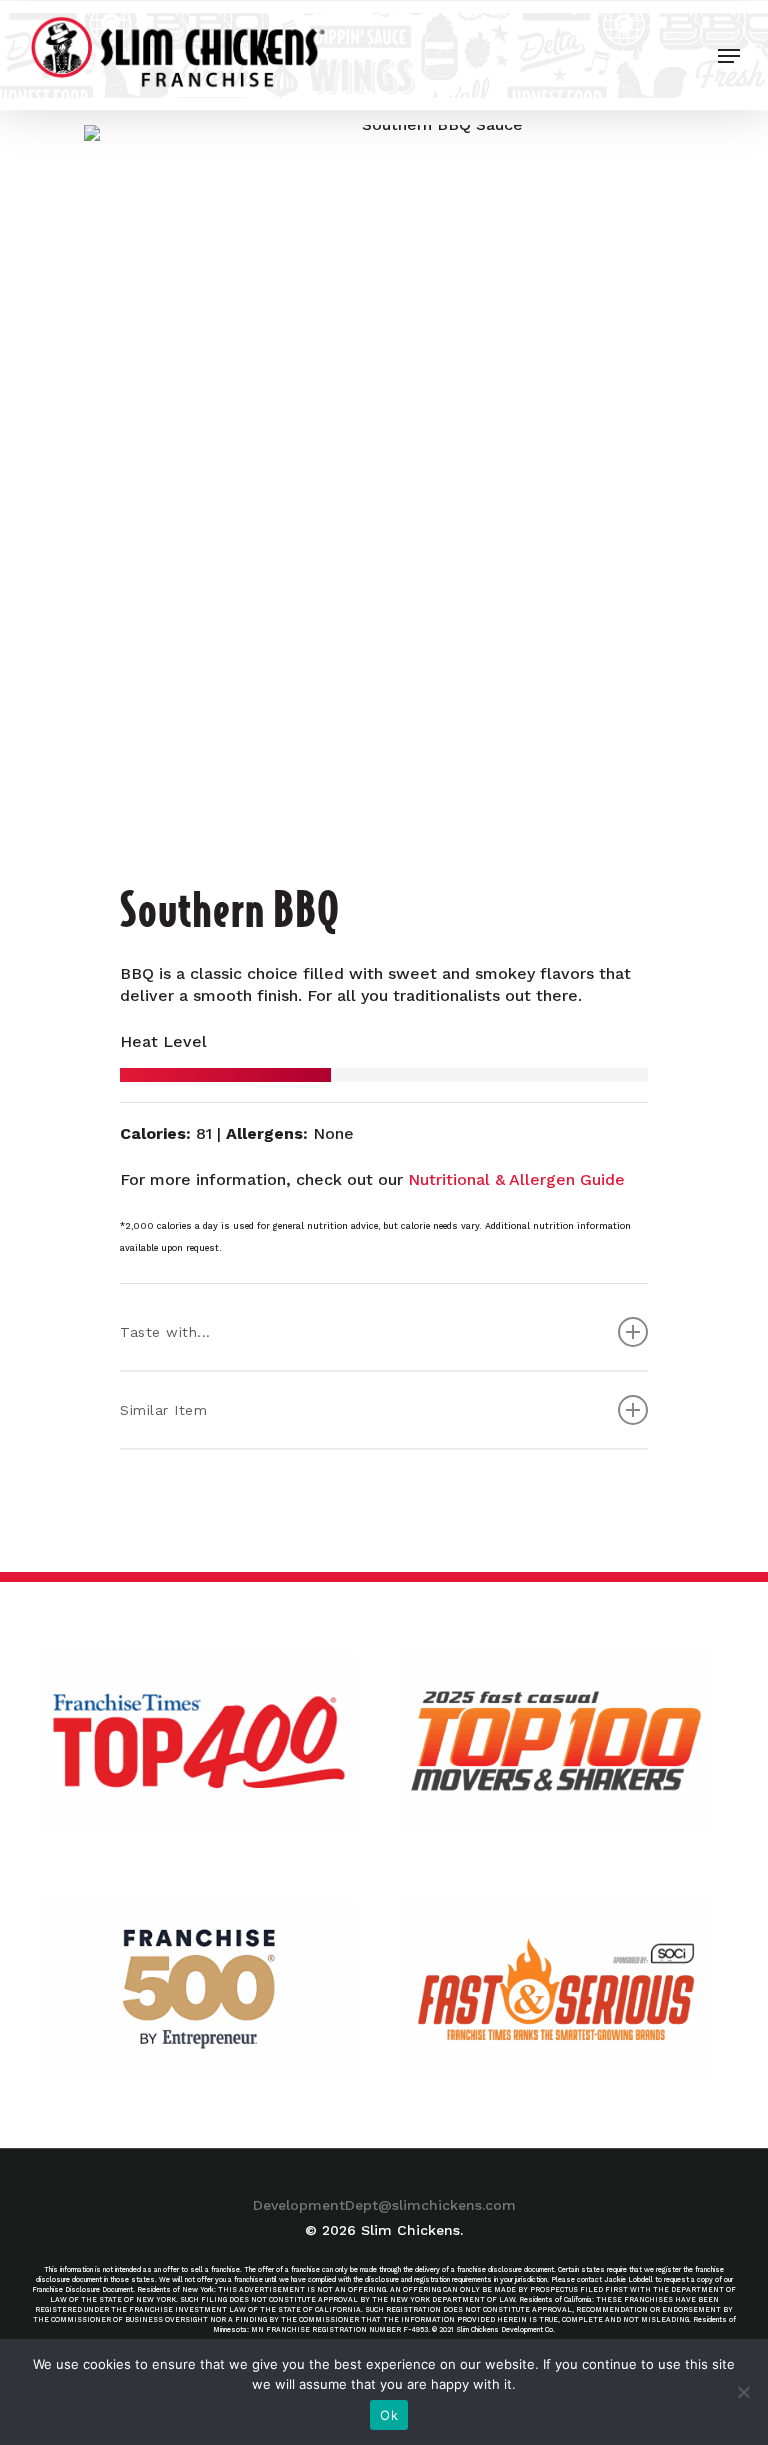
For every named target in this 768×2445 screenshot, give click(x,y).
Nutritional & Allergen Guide (516, 1179)
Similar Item (163, 1410)
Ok (389, 2415)
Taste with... (165, 1332)
